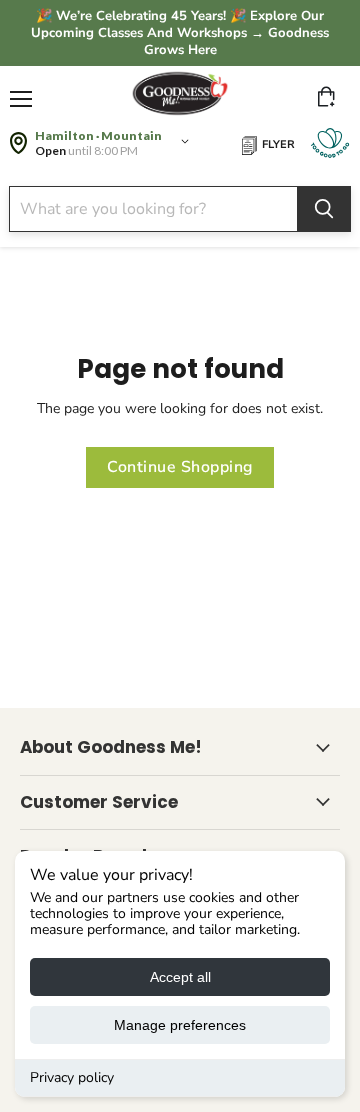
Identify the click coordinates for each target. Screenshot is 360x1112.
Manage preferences (180, 1025)
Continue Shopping (179, 467)
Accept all (180, 977)
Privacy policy (72, 1077)
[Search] (324, 209)
